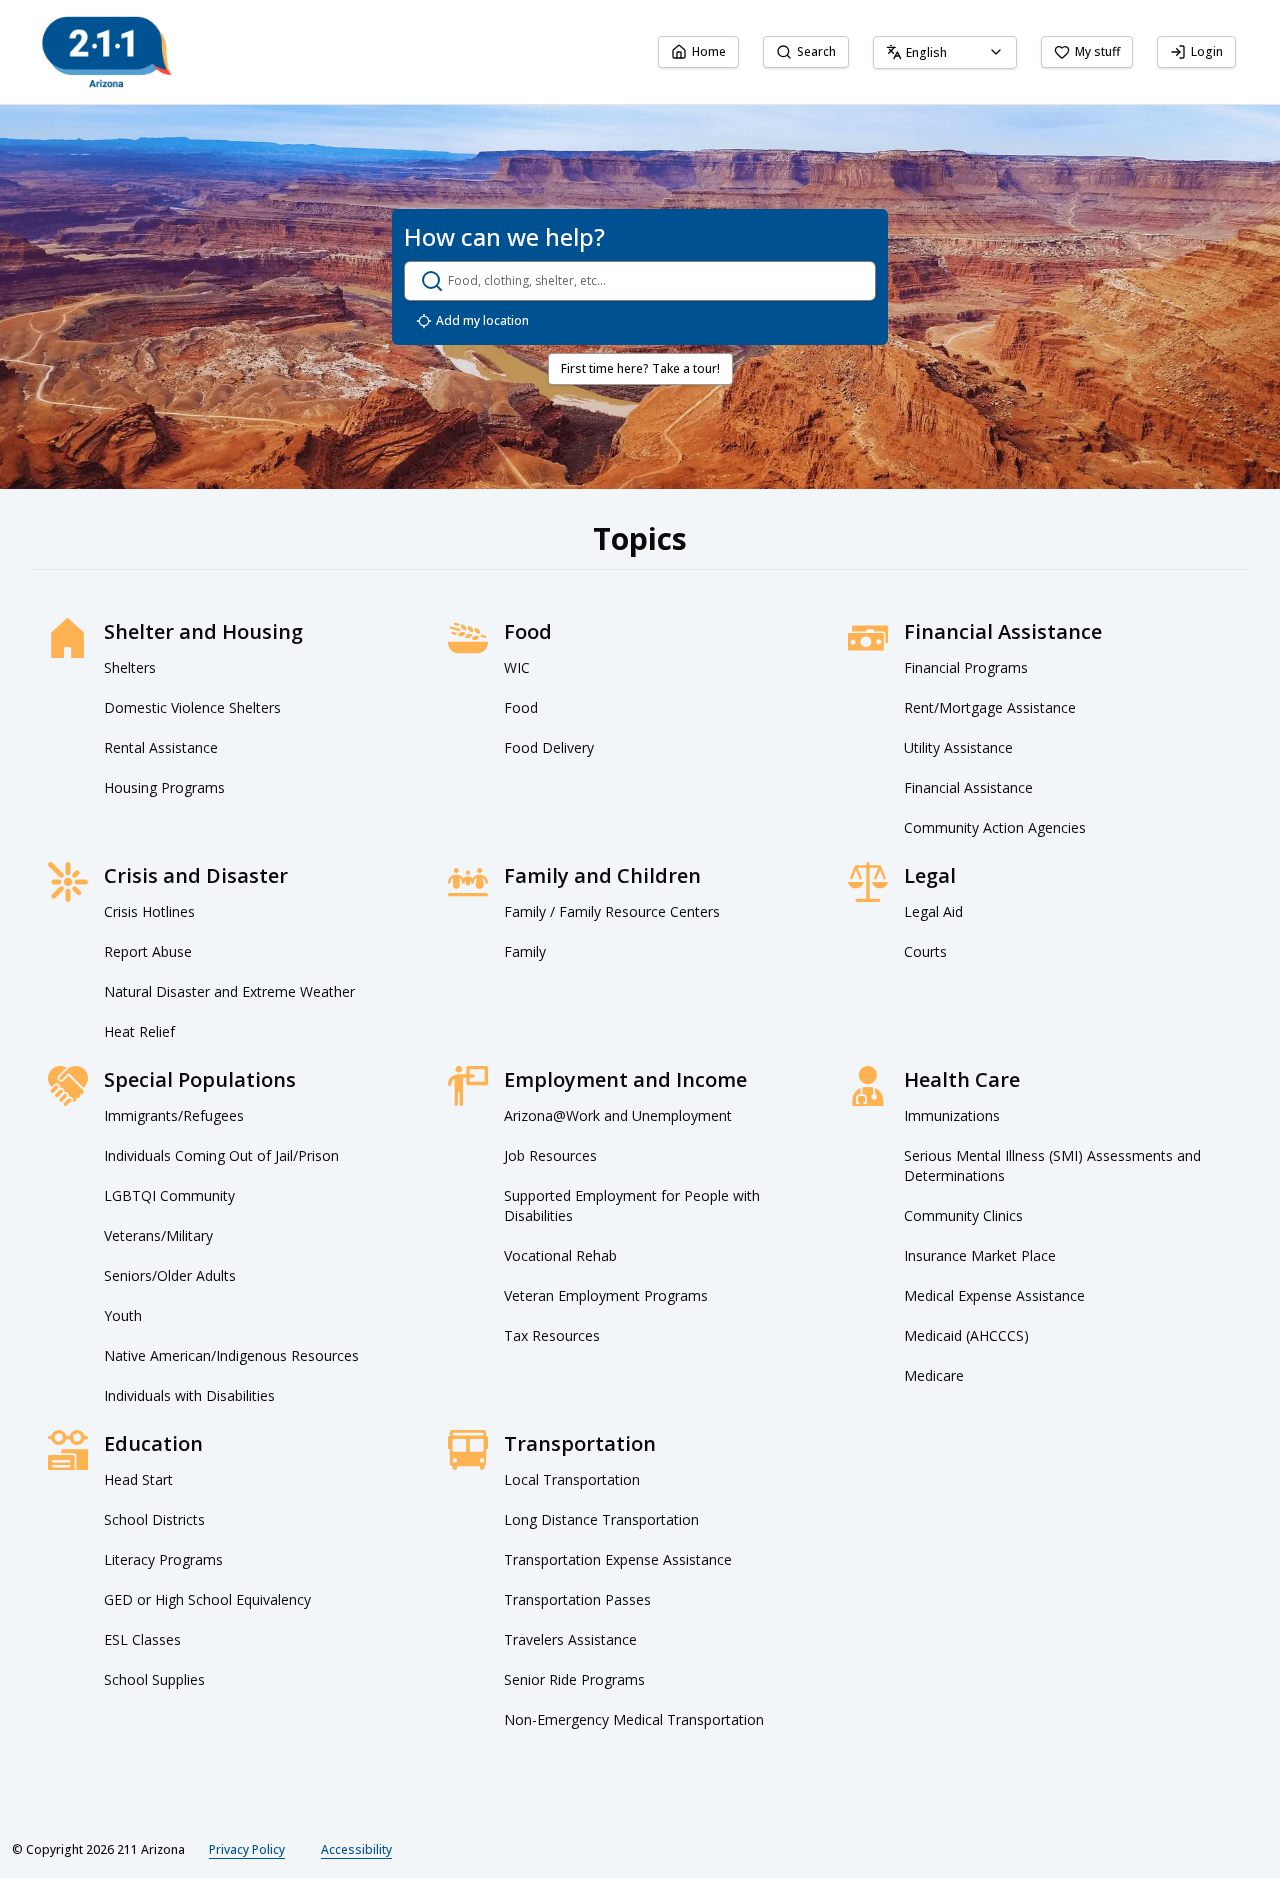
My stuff (1097, 51)
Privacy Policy (247, 1849)
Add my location (482, 320)
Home (709, 51)
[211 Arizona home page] (107, 52)
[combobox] (945, 52)
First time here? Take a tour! (640, 368)
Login (1207, 51)
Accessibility (356, 1849)
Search (816, 51)
